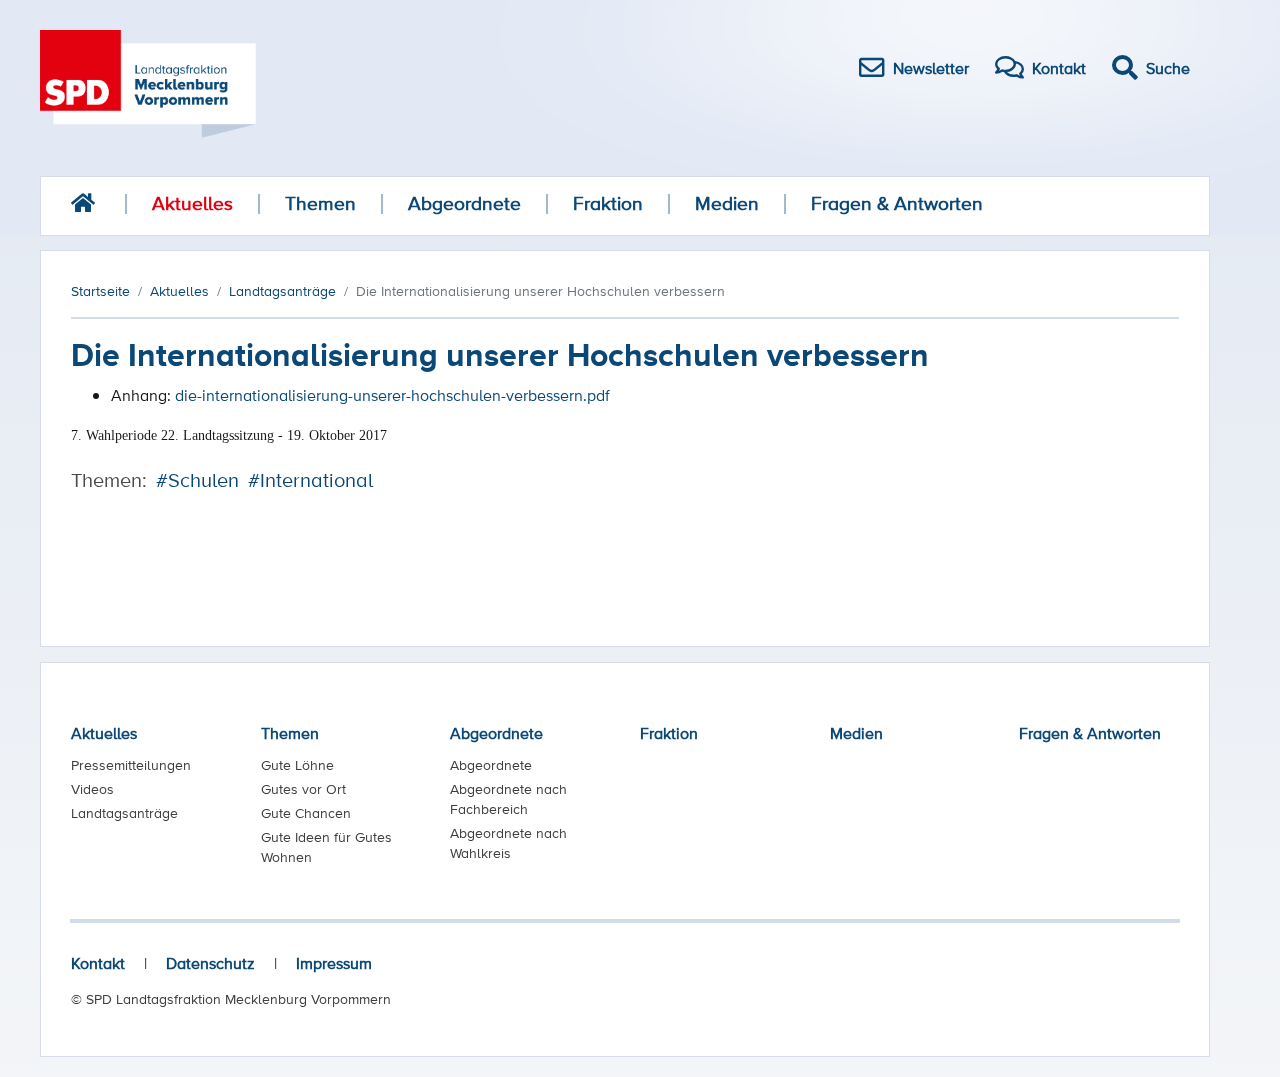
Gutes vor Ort (303, 789)
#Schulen (197, 480)
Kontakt (98, 963)
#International (310, 480)
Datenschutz (210, 963)
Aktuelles (192, 203)
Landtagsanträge (124, 813)
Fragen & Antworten (897, 203)
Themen (320, 203)
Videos (92, 789)
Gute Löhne (297, 765)
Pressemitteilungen (131, 765)
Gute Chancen (306, 813)
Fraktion (608, 203)
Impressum (334, 963)
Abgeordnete (464, 203)
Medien (727, 203)
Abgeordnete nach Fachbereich (508, 799)
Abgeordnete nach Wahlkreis (508, 843)
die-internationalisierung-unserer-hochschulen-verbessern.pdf (392, 395)
